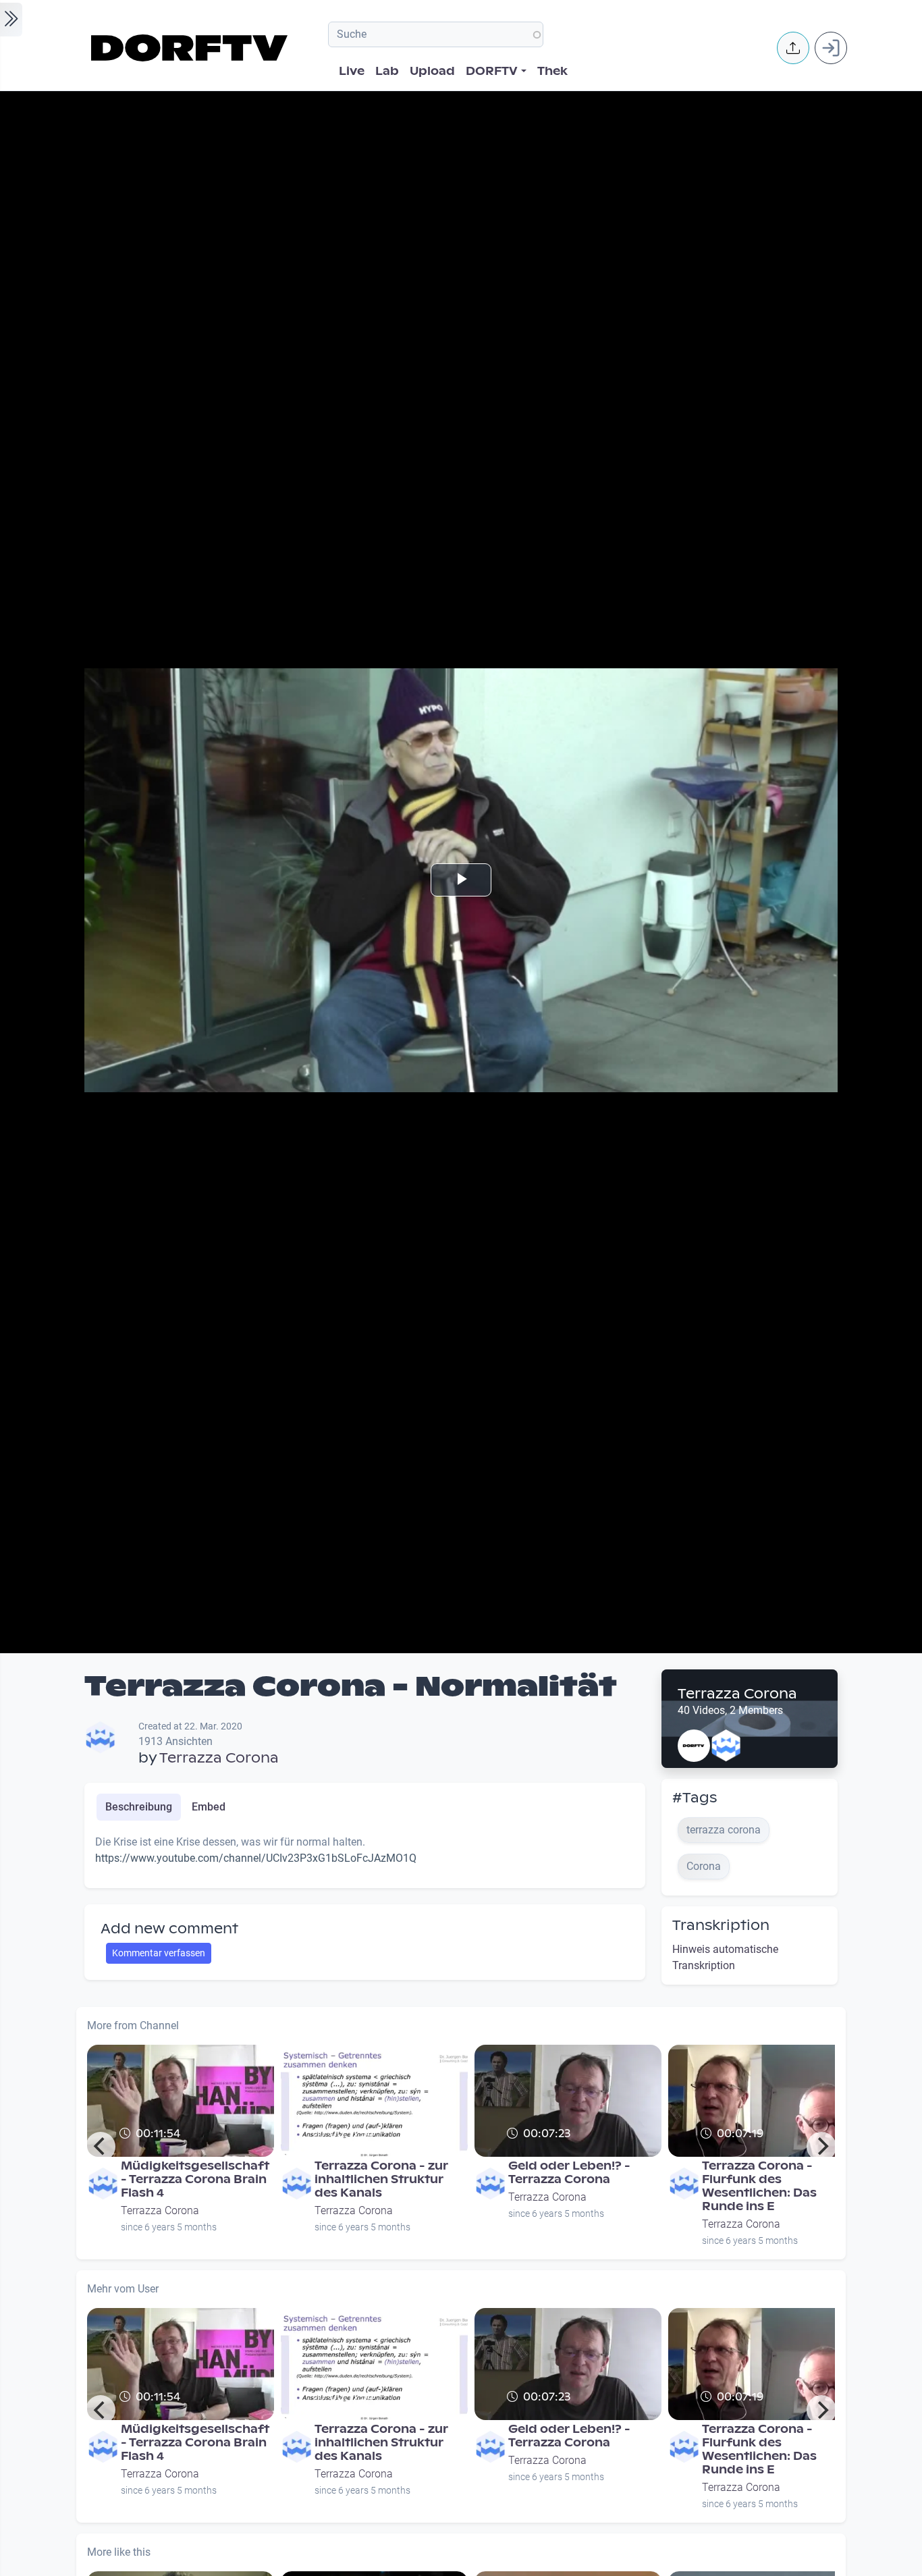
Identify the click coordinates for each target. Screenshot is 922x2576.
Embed (209, 1807)
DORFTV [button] (492, 71)
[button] (793, 48)
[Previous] (101, 2147)
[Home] (191, 48)
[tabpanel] (365, 1856)
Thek (552, 71)
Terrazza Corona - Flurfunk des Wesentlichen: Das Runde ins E (759, 2186)
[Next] (821, 2147)
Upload (432, 71)
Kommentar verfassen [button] (159, 1953)
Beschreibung (139, 1807)
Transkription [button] (721, 1925)
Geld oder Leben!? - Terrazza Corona (569, 2173)
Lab (387, 71)
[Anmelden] (831, 48)
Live (352, 71)
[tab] (139, 1807)
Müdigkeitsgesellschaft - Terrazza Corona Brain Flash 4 (195, 2179)
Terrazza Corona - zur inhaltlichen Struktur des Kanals (381, 2179)
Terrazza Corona (219, 1758)
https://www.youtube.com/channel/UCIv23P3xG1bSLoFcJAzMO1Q (256, 1858)
